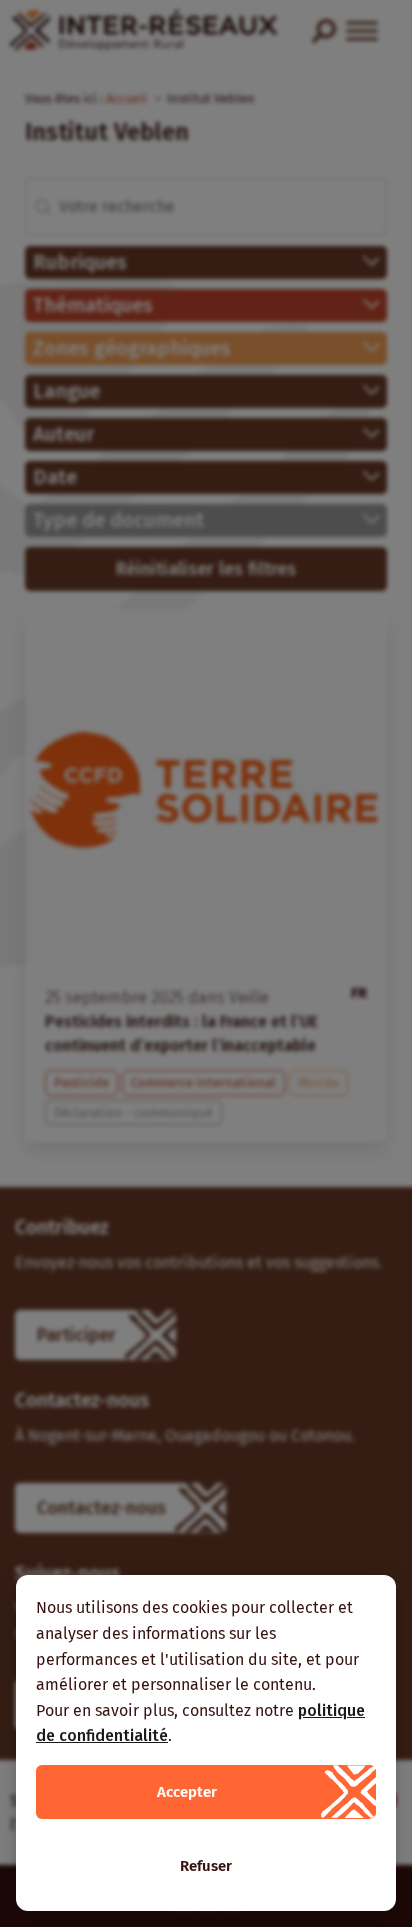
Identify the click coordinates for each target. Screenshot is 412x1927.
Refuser (206, 1866)
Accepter (187, 1792)
